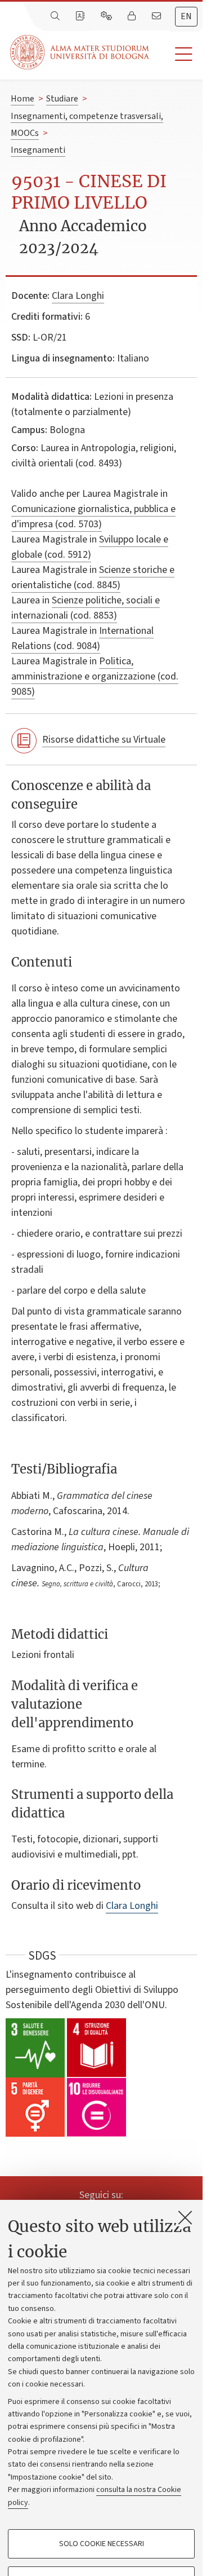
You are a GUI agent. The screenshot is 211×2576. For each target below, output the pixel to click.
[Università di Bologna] (80, 52)
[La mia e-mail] (158, 16)
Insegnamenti (38, 150)
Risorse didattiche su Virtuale (104, 740)
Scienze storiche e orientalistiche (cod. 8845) (93, 577)
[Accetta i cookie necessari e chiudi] (185, 2217)
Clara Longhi (78, 296)
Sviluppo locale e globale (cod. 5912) (90, 547)
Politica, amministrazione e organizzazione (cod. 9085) (95, 676)
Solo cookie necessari (102, 2544)
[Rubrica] (81, 16)
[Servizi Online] (107, 16)
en (186, 16)
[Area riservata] (133, 16)
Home (23, 99)
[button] (176, 54)
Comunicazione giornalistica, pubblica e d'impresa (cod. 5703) (93, 517)
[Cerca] (56, 16)
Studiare (62, 99)
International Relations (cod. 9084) (82, 638)
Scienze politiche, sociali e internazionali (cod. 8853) (86, 608)
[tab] (186, 17)
